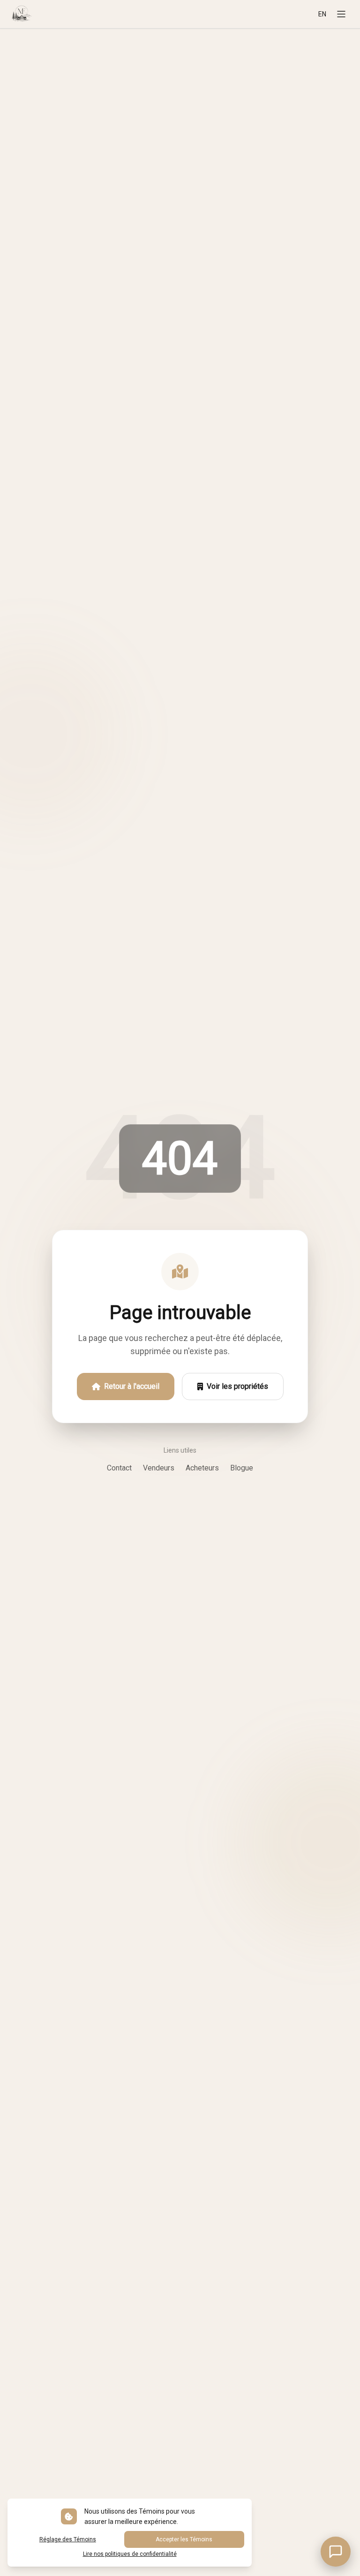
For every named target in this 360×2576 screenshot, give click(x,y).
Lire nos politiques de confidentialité (130, 2554)
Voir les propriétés (237, 1386)
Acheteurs (202, 1468)
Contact (119, 1468)
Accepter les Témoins (184, 2539)
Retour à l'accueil (132, 1386)
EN (322, 14)
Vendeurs (159, 1468)
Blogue (242, 1468)
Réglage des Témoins (68, 2539)
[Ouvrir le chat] (336, 2552)
